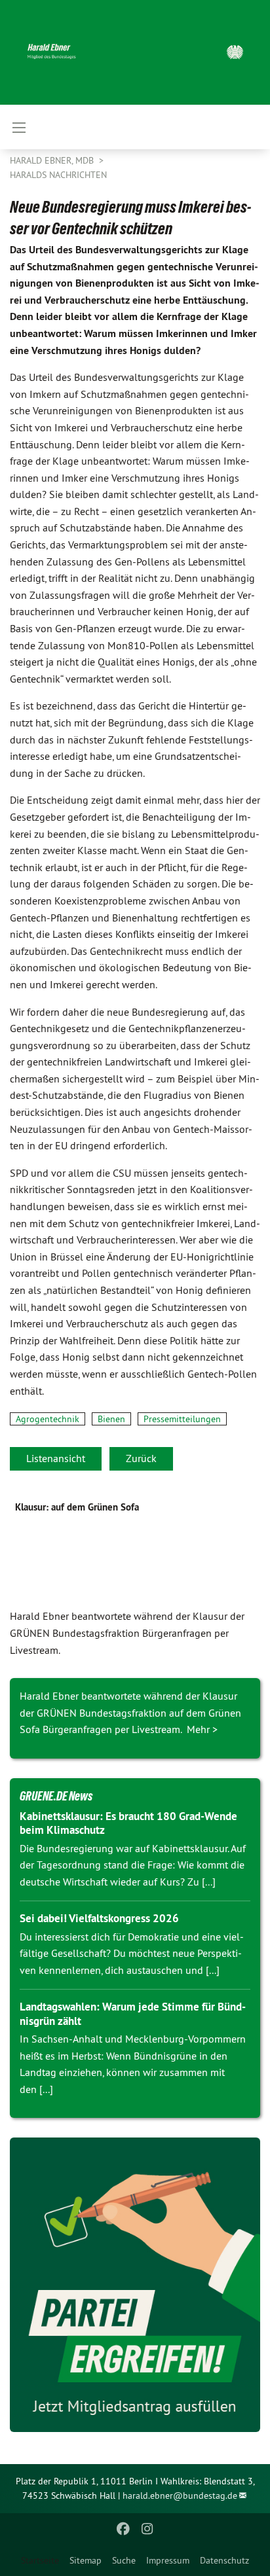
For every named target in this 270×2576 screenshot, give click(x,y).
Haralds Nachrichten (58, 175)
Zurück (141, 1458)
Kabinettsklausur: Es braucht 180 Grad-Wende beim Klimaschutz (128, 1823)
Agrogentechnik (48, 1419)
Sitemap (86, 2560)
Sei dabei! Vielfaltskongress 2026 (99, 1918)
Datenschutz (224, 2560)
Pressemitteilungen (182, 1419)
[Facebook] (124, 2529)
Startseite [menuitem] (40, 2560)
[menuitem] (86, 2560)
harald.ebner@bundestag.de (180, 2495)
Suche (124, 2560)
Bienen (111, 1419)
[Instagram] (147, 2529)
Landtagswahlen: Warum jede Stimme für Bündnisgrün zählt (133, 2013)
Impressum (168, 2560)
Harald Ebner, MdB (53, 160)
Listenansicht (56, 1458)
